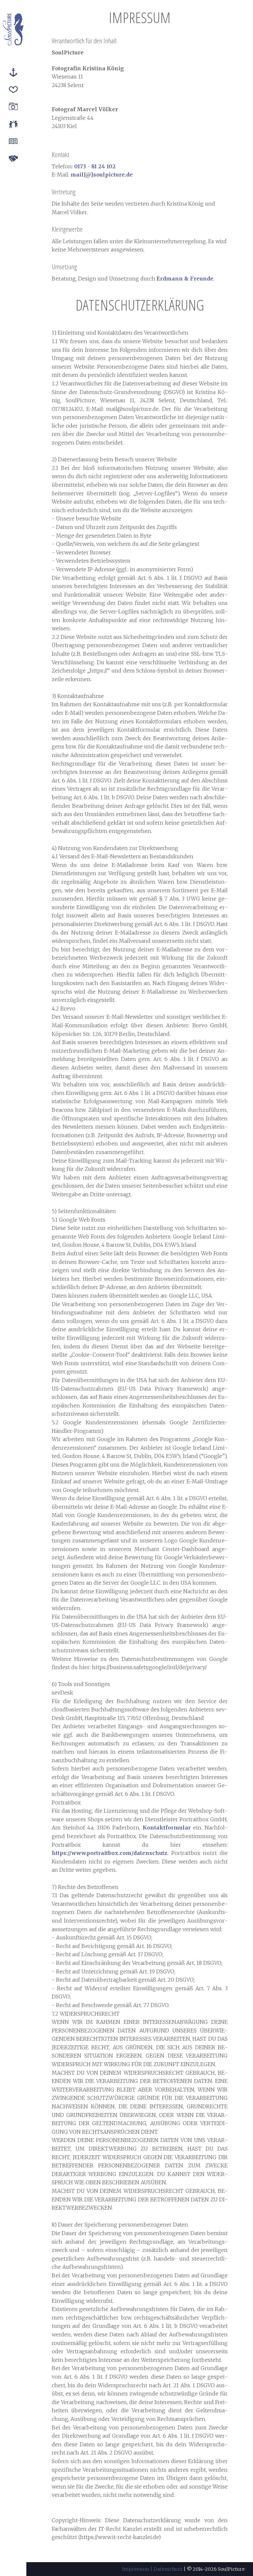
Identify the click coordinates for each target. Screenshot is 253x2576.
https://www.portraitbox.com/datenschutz (110, 1853)
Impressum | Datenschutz (152, 2569)
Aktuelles (13, 142)
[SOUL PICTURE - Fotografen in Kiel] (13, 29)
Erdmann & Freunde (185, 279)
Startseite (13, 73)
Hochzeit (13, 90)
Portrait (13, 108)
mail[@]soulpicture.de (102, 175)
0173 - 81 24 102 (95, 166)
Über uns (13, 125)
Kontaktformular (167, 1828)
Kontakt (13, 159)
